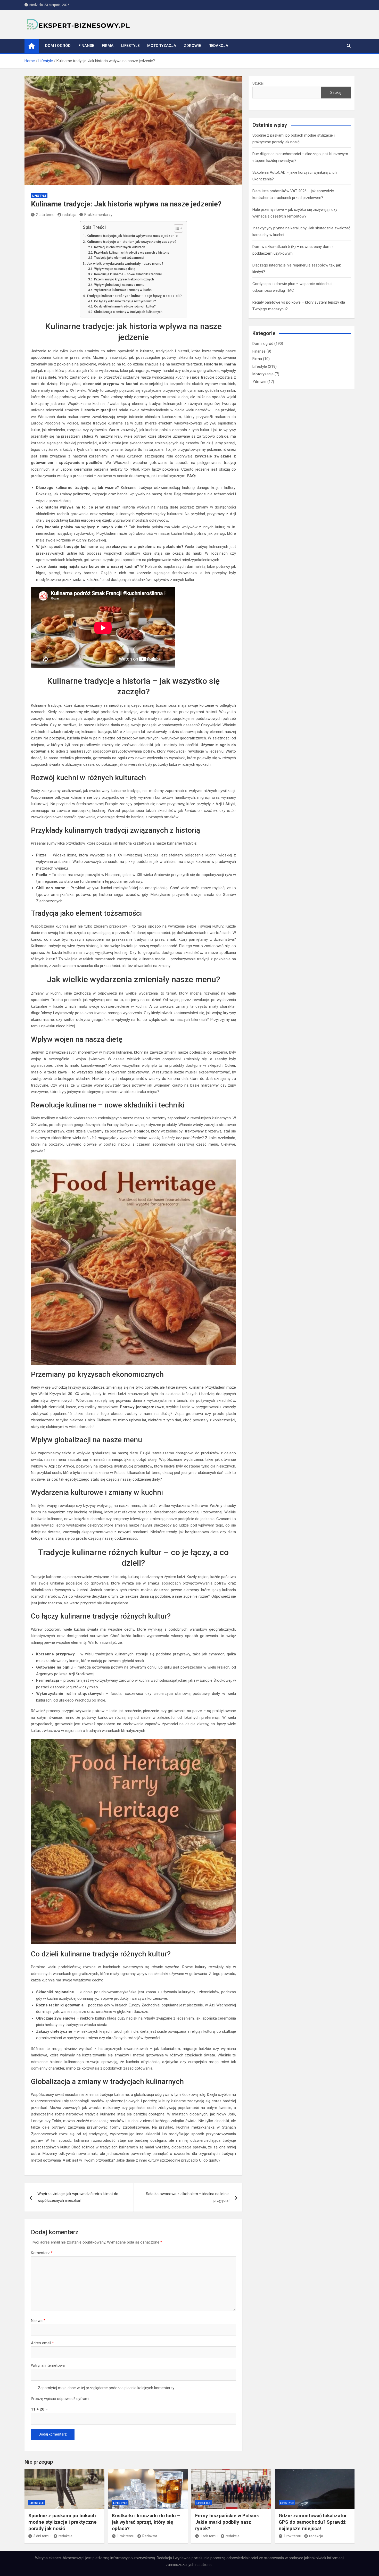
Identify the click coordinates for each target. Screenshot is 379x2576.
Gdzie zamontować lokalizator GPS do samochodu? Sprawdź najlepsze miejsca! (313, 2522)
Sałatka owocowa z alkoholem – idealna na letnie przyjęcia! (188, 2197)
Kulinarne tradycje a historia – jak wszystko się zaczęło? (132, 241)
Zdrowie (192, 46)
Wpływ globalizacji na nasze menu (119, 285)
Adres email (42, 2343)
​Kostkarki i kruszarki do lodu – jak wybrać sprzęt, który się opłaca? (146, 2522)
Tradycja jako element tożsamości (119, 258)
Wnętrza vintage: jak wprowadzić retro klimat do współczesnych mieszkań (78, 2197)
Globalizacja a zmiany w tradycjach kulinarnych (128, 312)
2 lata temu (45, 215)
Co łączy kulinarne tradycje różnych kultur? (125, 301)
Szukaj (258, 83)
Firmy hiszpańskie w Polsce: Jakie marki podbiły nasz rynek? (227, 2522)
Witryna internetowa (48, 2365)
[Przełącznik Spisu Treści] (176, 228)
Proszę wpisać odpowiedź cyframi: (60, 2399)
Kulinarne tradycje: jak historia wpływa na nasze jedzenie (132, 236)
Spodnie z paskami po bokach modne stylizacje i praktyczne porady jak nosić (63, 2522)
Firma (108, 46)
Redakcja (218, 46)
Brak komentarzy (98, 215)
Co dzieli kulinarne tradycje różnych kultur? (125, 306)
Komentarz (42, 2253)
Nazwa (38, 2321)
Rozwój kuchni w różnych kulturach (120, 247)
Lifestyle (130, 46)
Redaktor (150, 2536)
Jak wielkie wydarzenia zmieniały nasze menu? (125, 263)
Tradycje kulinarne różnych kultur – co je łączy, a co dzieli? (134, 296)
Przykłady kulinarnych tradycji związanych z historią (132, 253)
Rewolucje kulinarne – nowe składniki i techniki (128, 274)
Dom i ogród (58, 46)
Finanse (86, 46)
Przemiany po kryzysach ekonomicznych (124, 279)
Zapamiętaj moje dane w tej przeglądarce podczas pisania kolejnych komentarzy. (106, 2388)
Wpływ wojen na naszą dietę (115, 269)
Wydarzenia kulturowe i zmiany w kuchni (123, 290)
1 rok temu (126, 2536)
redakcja (69, 215)
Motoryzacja (162, 46)
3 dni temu (42, 2536)
